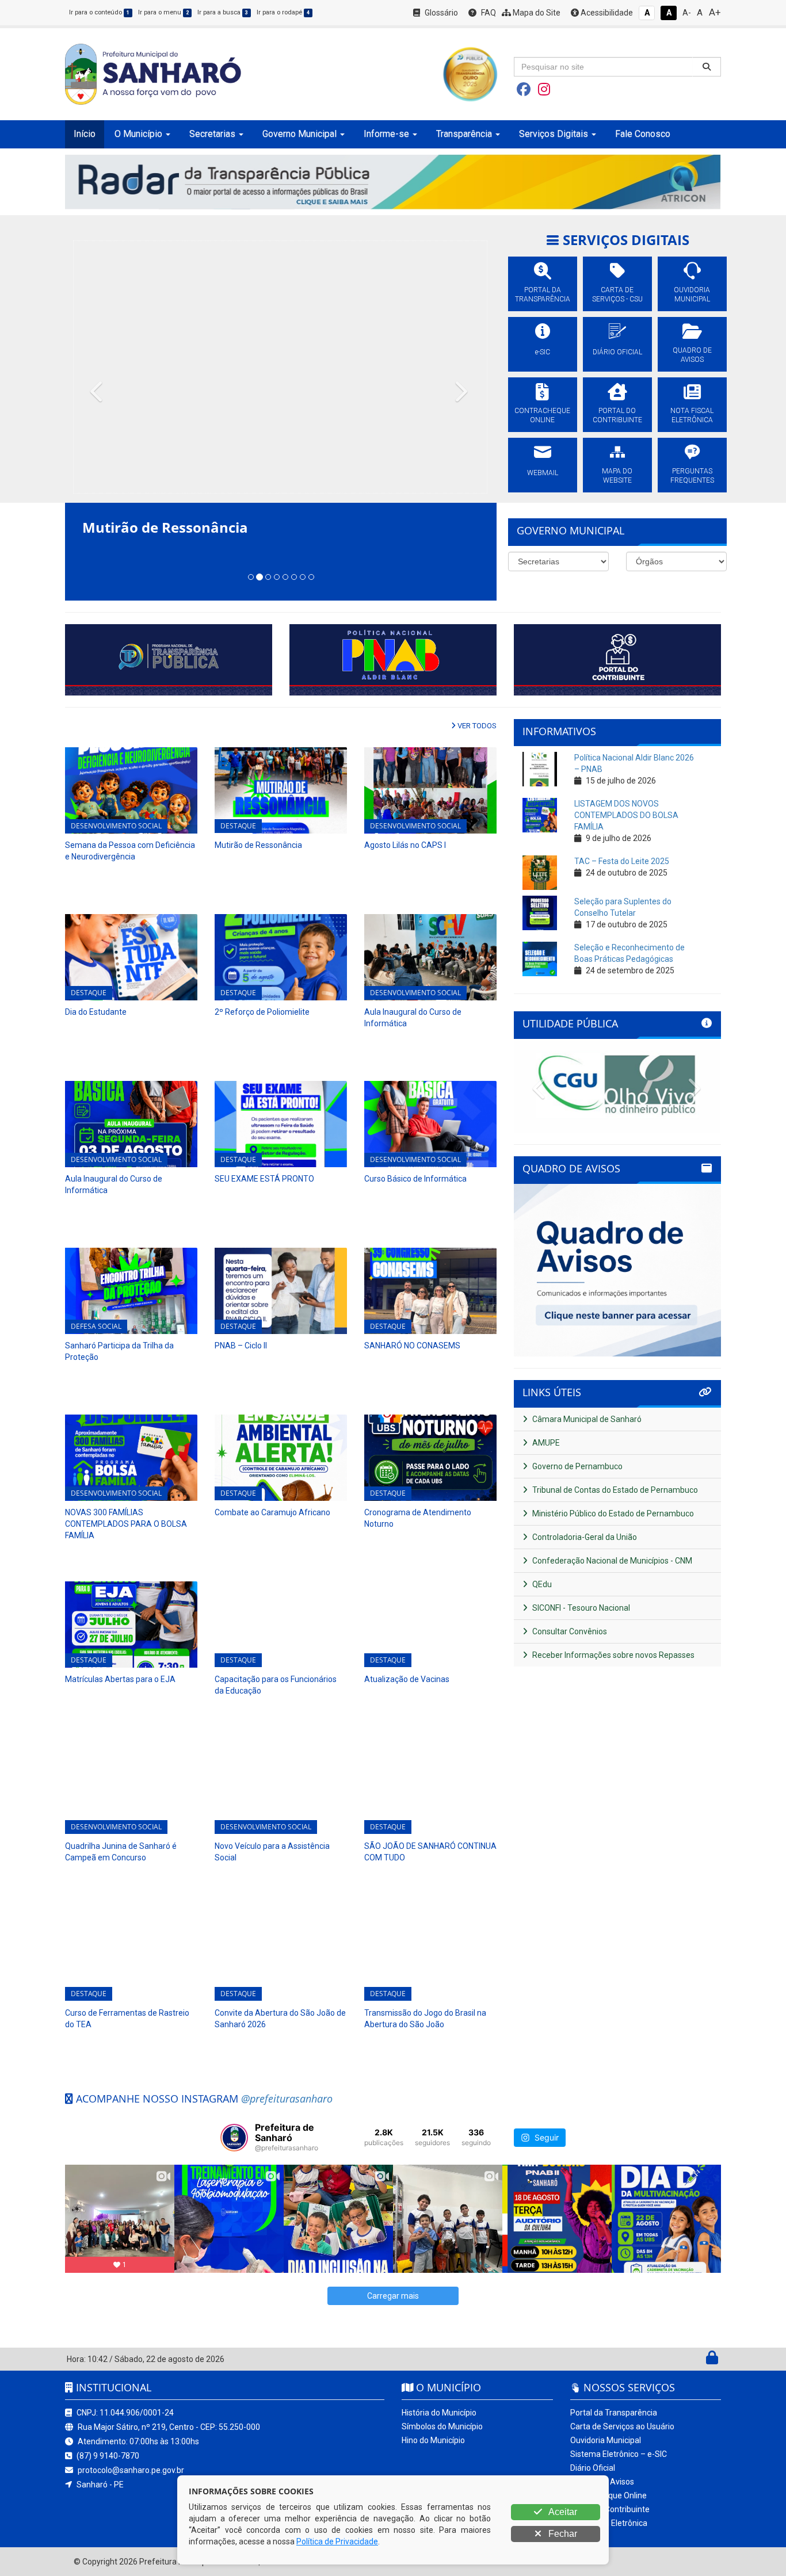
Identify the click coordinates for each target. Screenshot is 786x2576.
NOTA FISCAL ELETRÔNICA (692, 415)
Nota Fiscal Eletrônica (609, 2523)
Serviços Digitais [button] (554, 134)
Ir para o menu (163, 12)
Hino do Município (433, 2440)
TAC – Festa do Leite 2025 (622, 861)
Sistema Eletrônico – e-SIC (619, 2454)
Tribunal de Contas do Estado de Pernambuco (614, 1490)
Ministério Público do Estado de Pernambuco (612, 1514)
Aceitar (562, 2512)
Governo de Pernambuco (577, 1466)
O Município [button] (138, 134)
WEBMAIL (543, 473)
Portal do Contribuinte (610, 2509)
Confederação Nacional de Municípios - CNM (611, 1561)
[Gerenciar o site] (712, 2360)
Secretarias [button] (212, 134)
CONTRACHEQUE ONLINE (542, 415)
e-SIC (543, 352)
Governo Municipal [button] (299, 134)
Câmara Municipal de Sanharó (586, 1419)
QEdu (541, 1584)
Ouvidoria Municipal (606, 2440)
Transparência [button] (464, 134)
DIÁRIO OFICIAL (617, 352)
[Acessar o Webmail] (699, 2360)
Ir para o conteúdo (99, 12)
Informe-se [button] (386, 134)
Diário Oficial (593, 2468)
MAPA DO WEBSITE (617, 476)
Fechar (562, 2534)
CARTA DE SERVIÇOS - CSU (617, 295)
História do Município (439, 2413)
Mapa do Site (536, 13)
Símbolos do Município (442, 2426)
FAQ (488, 13)
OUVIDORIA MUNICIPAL (692, 295)
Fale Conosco (643, 134)
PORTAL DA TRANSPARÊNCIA (543, 295)
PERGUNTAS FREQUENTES (692, 476)
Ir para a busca (223, 12)
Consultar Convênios (569, 1631)
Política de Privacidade (337, 2541)
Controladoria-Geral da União (584, 1537)
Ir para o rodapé (283, 12)
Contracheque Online (608, 2495)
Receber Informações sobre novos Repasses (613, 1655)
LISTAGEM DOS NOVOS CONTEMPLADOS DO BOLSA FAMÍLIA (626, 815)
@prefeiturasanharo (287, 2099)
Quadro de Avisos (602, 2482)
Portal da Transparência (614, 2413)
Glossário (440, 13)
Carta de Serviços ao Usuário (622, 2426)
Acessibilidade (606, 13)
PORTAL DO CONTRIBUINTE (617, 415)
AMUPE (545, 1443)
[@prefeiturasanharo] (234, 2138)
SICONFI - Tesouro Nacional (580, 1608)
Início (85, 134)
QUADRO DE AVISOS (692, 355)
